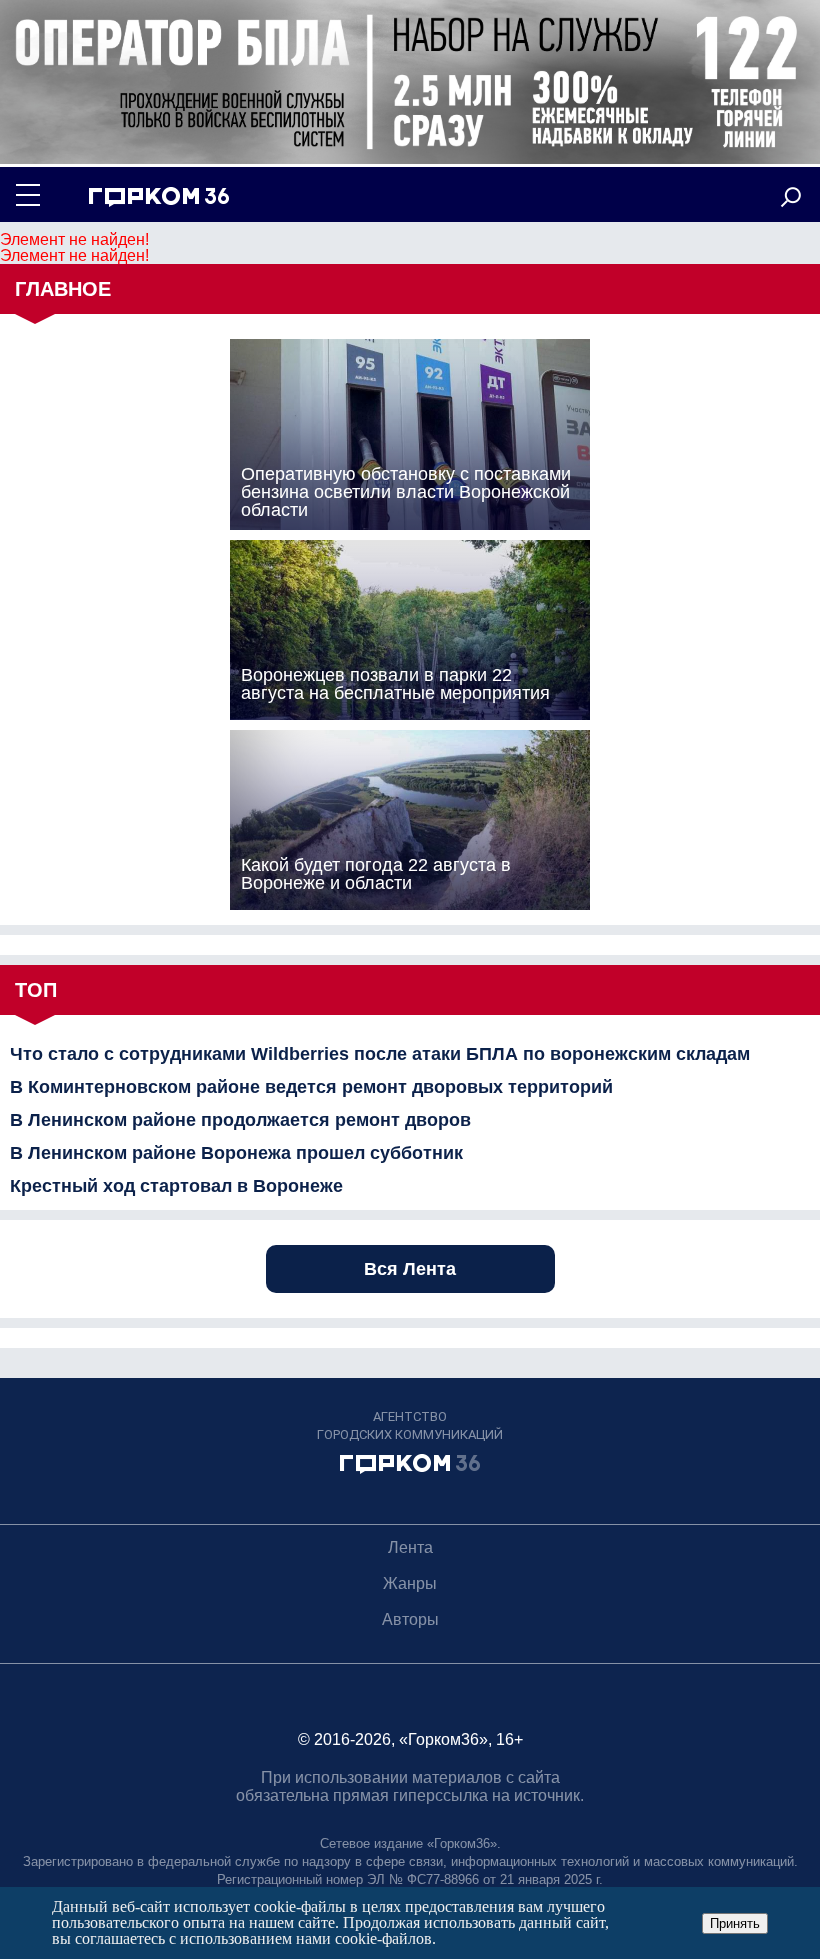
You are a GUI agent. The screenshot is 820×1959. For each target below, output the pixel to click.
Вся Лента (410, 1269)
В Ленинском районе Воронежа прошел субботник (236, 1153)
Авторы (410, 1619)
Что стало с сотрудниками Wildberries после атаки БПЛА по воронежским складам (380, 1054)
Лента (410, 1547)
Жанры (410, 1583)
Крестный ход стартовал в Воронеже (176, 1186)
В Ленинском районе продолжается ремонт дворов (240, 1120)
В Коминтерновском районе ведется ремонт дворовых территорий (311, 1087)
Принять (735, 1923)
